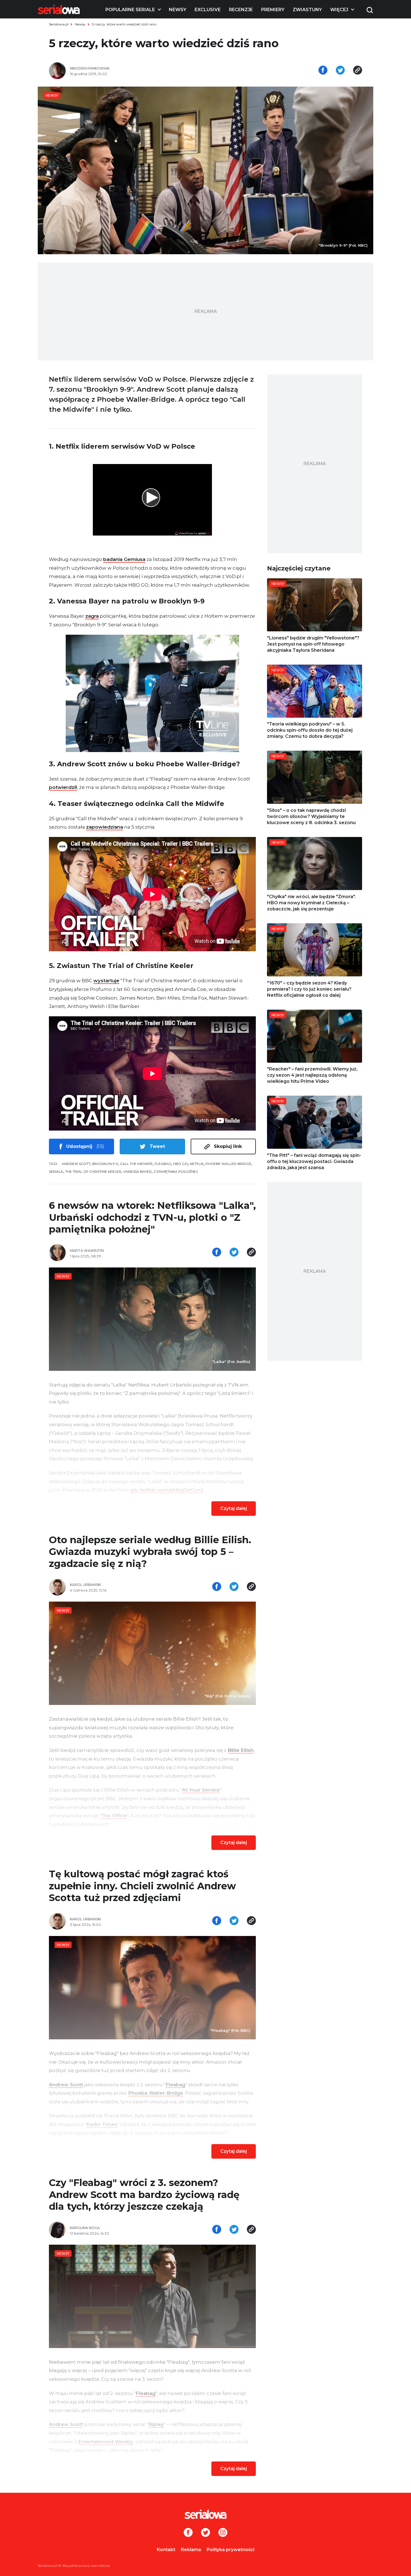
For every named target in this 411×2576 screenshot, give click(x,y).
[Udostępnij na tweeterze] (340, 71)
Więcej (339, 10)
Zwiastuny (307, 10)
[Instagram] (223, 2533)
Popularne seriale (130, 10)
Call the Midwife (136, 1164)
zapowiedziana (105, 827)
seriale (56, 1172)
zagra (92, 616)
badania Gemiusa (124, 559)
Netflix (197, 1164)
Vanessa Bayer (137, 1172)
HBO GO (180, 1164)
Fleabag (163, 1164)
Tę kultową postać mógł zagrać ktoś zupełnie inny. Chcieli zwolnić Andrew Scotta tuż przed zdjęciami (142, 1886)
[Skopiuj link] (358, 71)
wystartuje (106, 981)
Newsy (178, 10)
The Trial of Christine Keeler (93, 1172)
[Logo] (59, 9)
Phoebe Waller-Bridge (228, 1164)
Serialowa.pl (59, 24)
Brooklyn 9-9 (105, 1164)
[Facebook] (188, 2533)
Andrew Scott (76, 1164)
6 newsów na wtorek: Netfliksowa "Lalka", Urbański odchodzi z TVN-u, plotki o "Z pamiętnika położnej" (152, 1217)
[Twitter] (206, 2533)
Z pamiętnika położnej (176, 1172)
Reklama (191, 2550)
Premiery (273, 10)
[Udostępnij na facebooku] (323, 71)
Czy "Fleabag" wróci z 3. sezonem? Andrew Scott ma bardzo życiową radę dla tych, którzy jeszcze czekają (144, 2195)
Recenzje (241, 10)
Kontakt (166, 2550)
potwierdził (63, 787)
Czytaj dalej (234, 1508)
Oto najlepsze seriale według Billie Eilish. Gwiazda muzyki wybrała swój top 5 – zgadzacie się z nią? (150, 1552)
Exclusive (208, 10)
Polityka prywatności (231, 2550)
